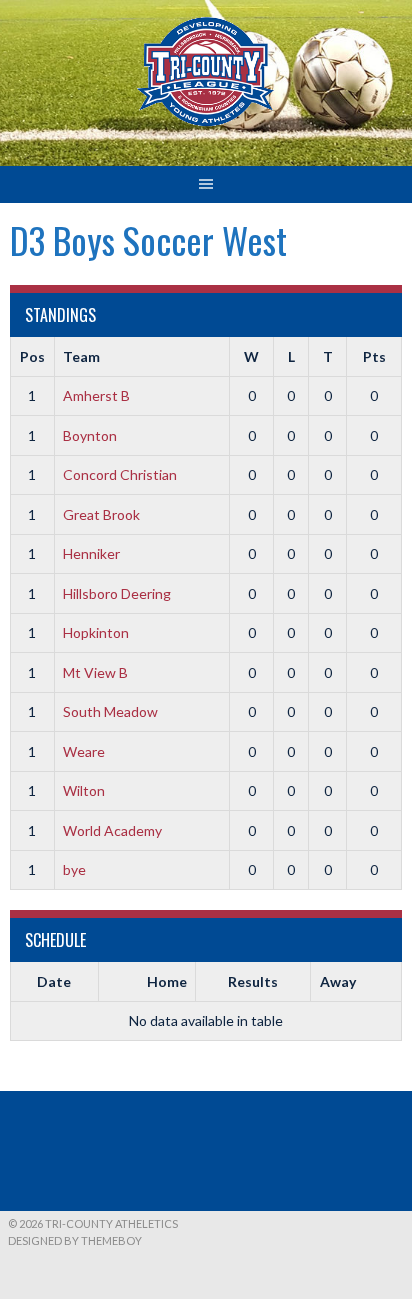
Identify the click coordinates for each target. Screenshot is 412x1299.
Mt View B (95, 672)
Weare (84, 751)
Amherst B (96, 395)
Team (81, 356)
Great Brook (101, 514)
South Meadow (110, 711)
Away (338, 981)
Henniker (91, 553)
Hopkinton (96, 632)
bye (74, 869)
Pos (32, 356)
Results (253, 981)
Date (54, 981)
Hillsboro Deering (117, 593)
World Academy (112, 830)
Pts (374, 356)
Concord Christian (120, 474)
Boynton (90, 435)
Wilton (84, 790)
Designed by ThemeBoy (75, 1240)
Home (167, 981)
